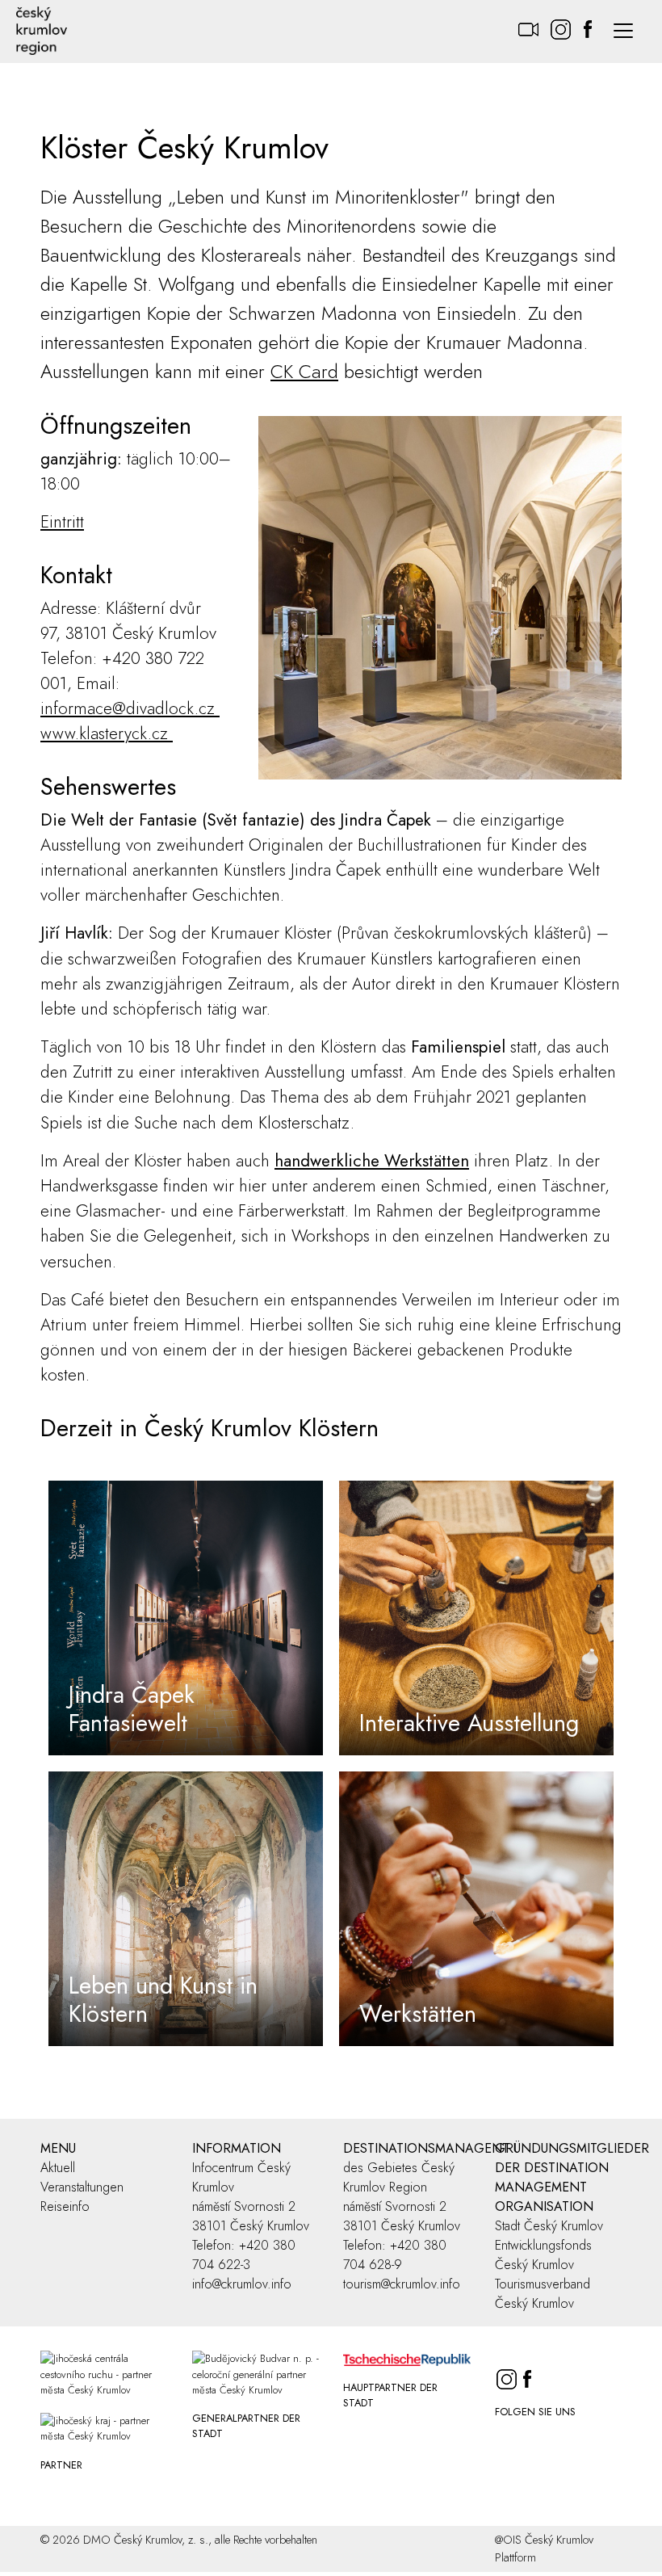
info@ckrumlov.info (242, 2284)
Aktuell (58, 2168)
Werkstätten (418, 2014)
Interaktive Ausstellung (469, 1723)
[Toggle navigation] (623, 31)
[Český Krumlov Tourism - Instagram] (561, 22)
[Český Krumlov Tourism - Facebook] (588, 22)
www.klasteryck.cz (107, 733)
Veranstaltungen (82, 2187)
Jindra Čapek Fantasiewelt (132, 1709)
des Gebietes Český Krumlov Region (399, 2177)
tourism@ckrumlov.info (402, 2284)
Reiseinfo (65, 2206)
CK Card (304, 371)
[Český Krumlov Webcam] (528, 22)
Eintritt (62, 522)
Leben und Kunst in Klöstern (163, 2000)
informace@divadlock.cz (130, 708)
